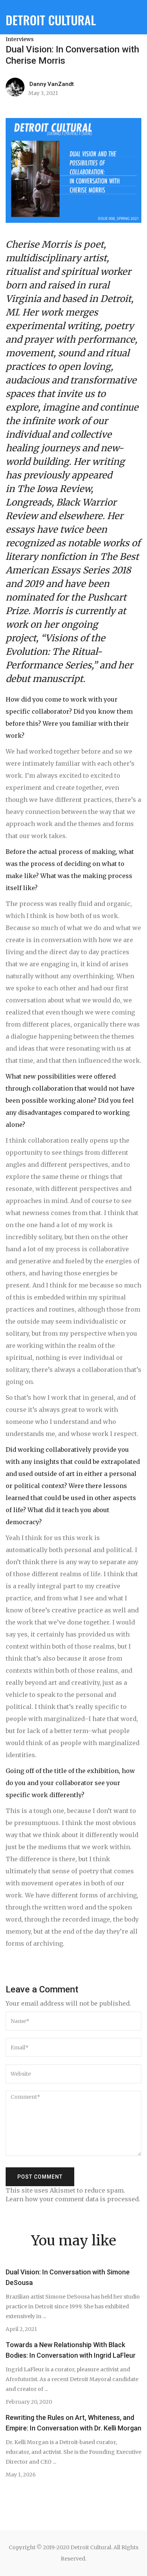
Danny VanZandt (52, 84)
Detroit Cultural (51, 20)
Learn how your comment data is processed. (73, 2199)
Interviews (20, 39)
